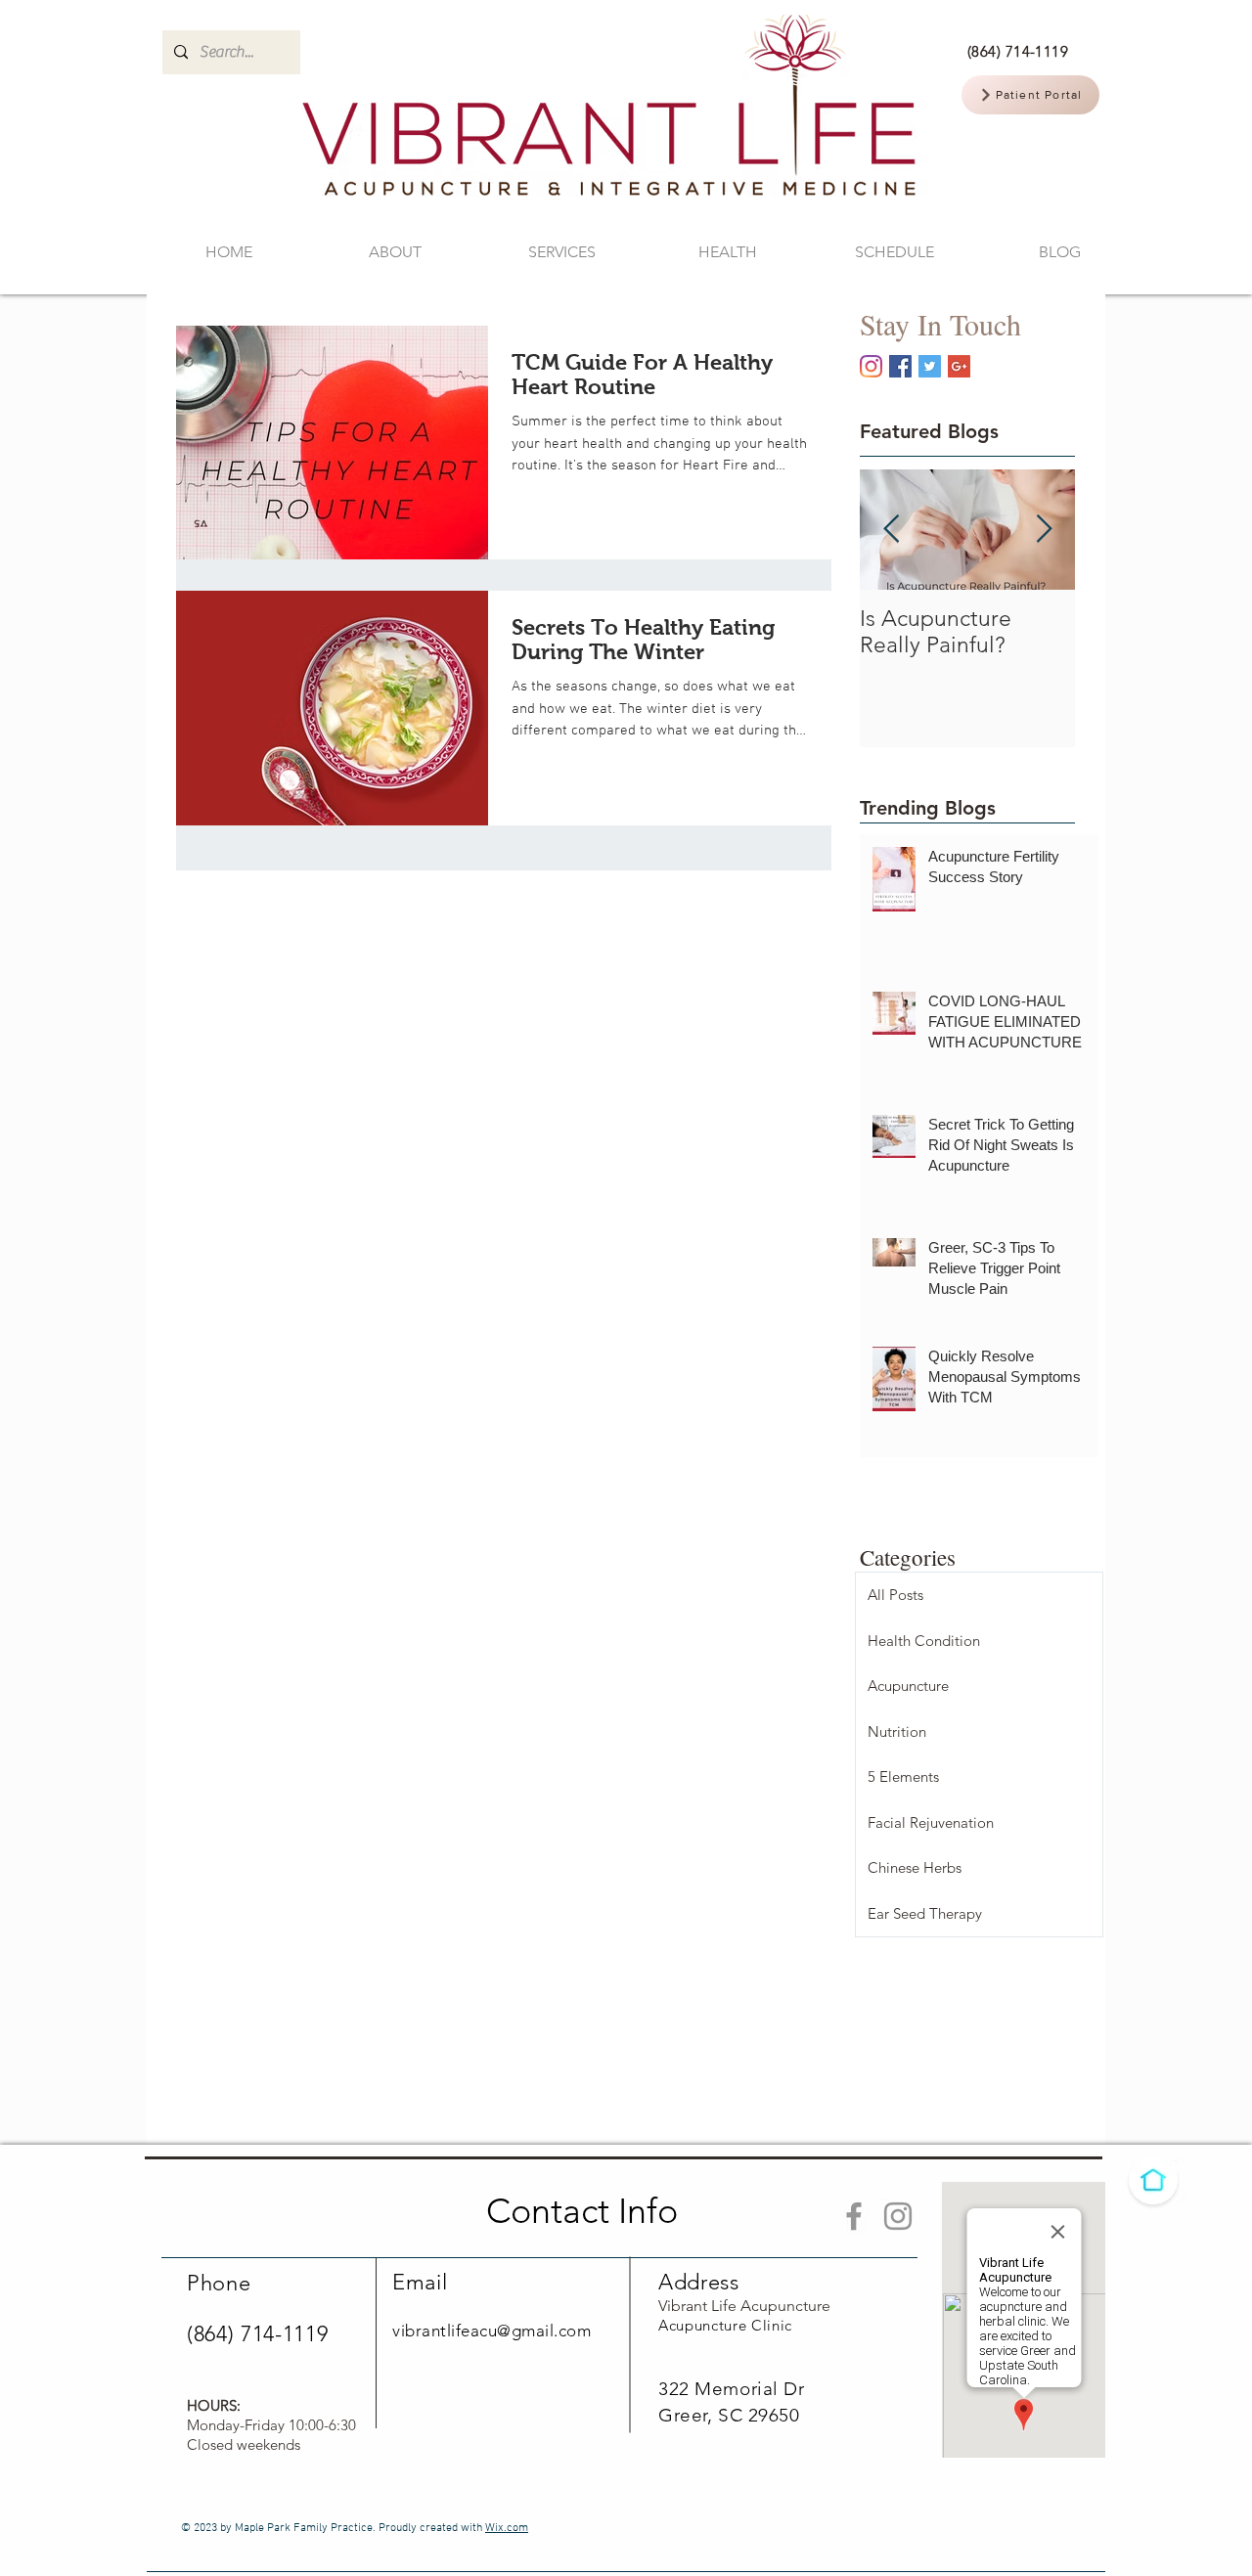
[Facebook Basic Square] (900, 366)
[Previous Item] (891, 530)
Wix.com (507, 2528)
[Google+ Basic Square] (959, 366)
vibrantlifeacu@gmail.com (492, 2331)
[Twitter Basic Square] (930, 366)
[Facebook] (854, 2216)
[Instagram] (871, 366)
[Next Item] (1044, 530)
